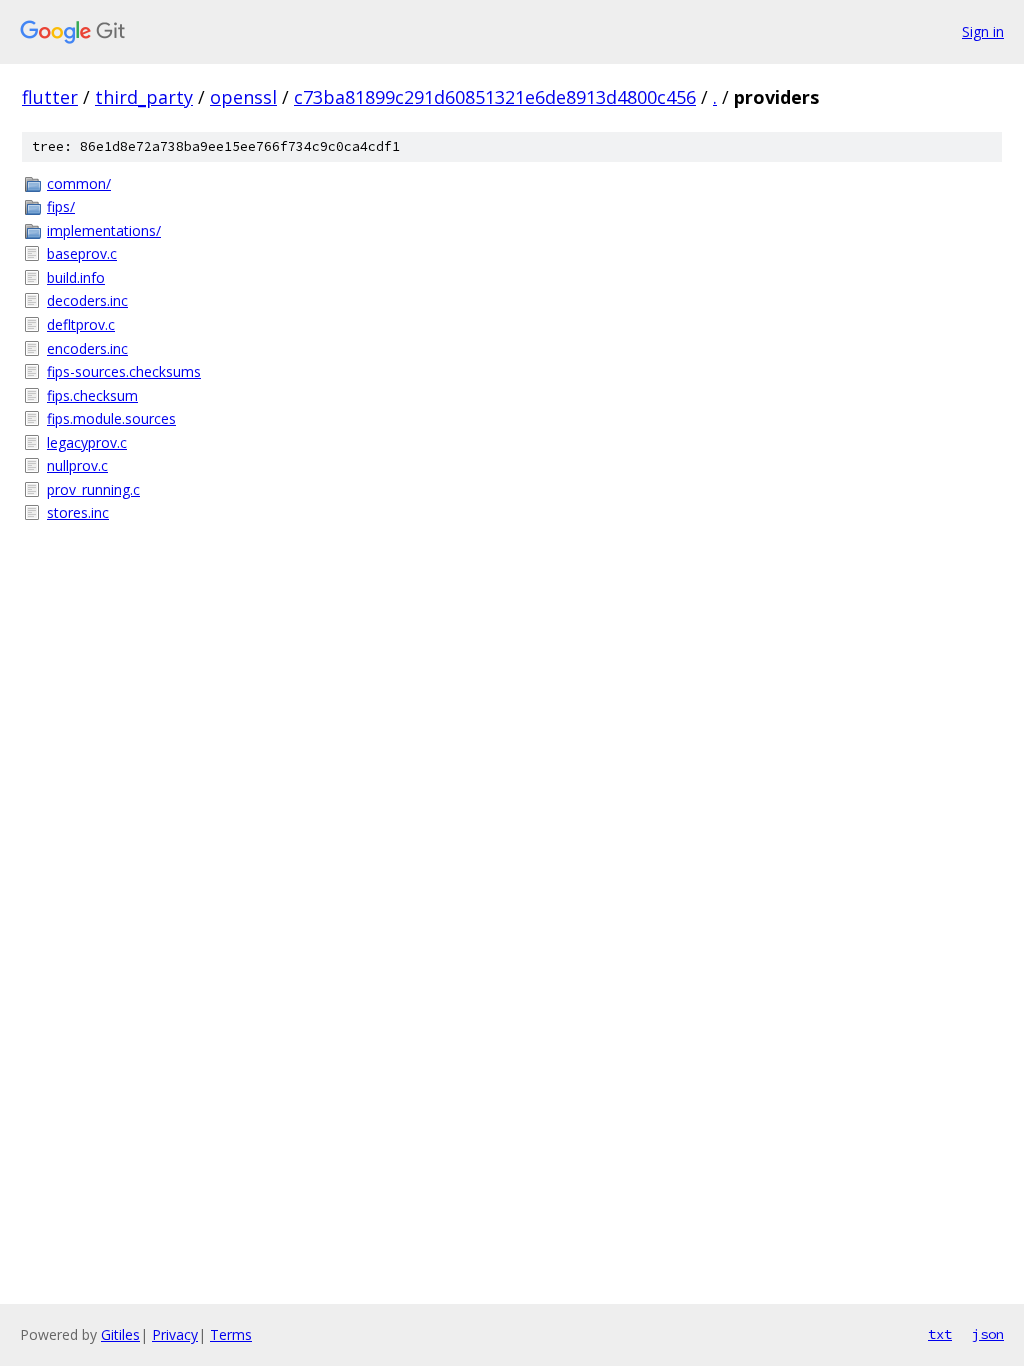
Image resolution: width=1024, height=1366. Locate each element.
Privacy (175, 1334)
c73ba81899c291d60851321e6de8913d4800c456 (495, 97)
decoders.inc (87, 300)
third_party (144, 97)
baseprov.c (82, 253)
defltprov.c (81, 324)
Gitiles (120, 1334)
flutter (50, 97)
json (988, 1334)
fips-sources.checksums (124, 371)
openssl (243, 97)
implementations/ (104, 230)
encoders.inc (87, 348)
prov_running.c (93, 489)
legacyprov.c (87, 442)
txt (940, 1334)
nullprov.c (77, 465)
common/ (79, 183)
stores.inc (78, 512)
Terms (231, 1334)
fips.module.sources (111, 418)
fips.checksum (92, 395)
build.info (76, 277)
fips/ (61, 206)
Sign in (983, 31)
